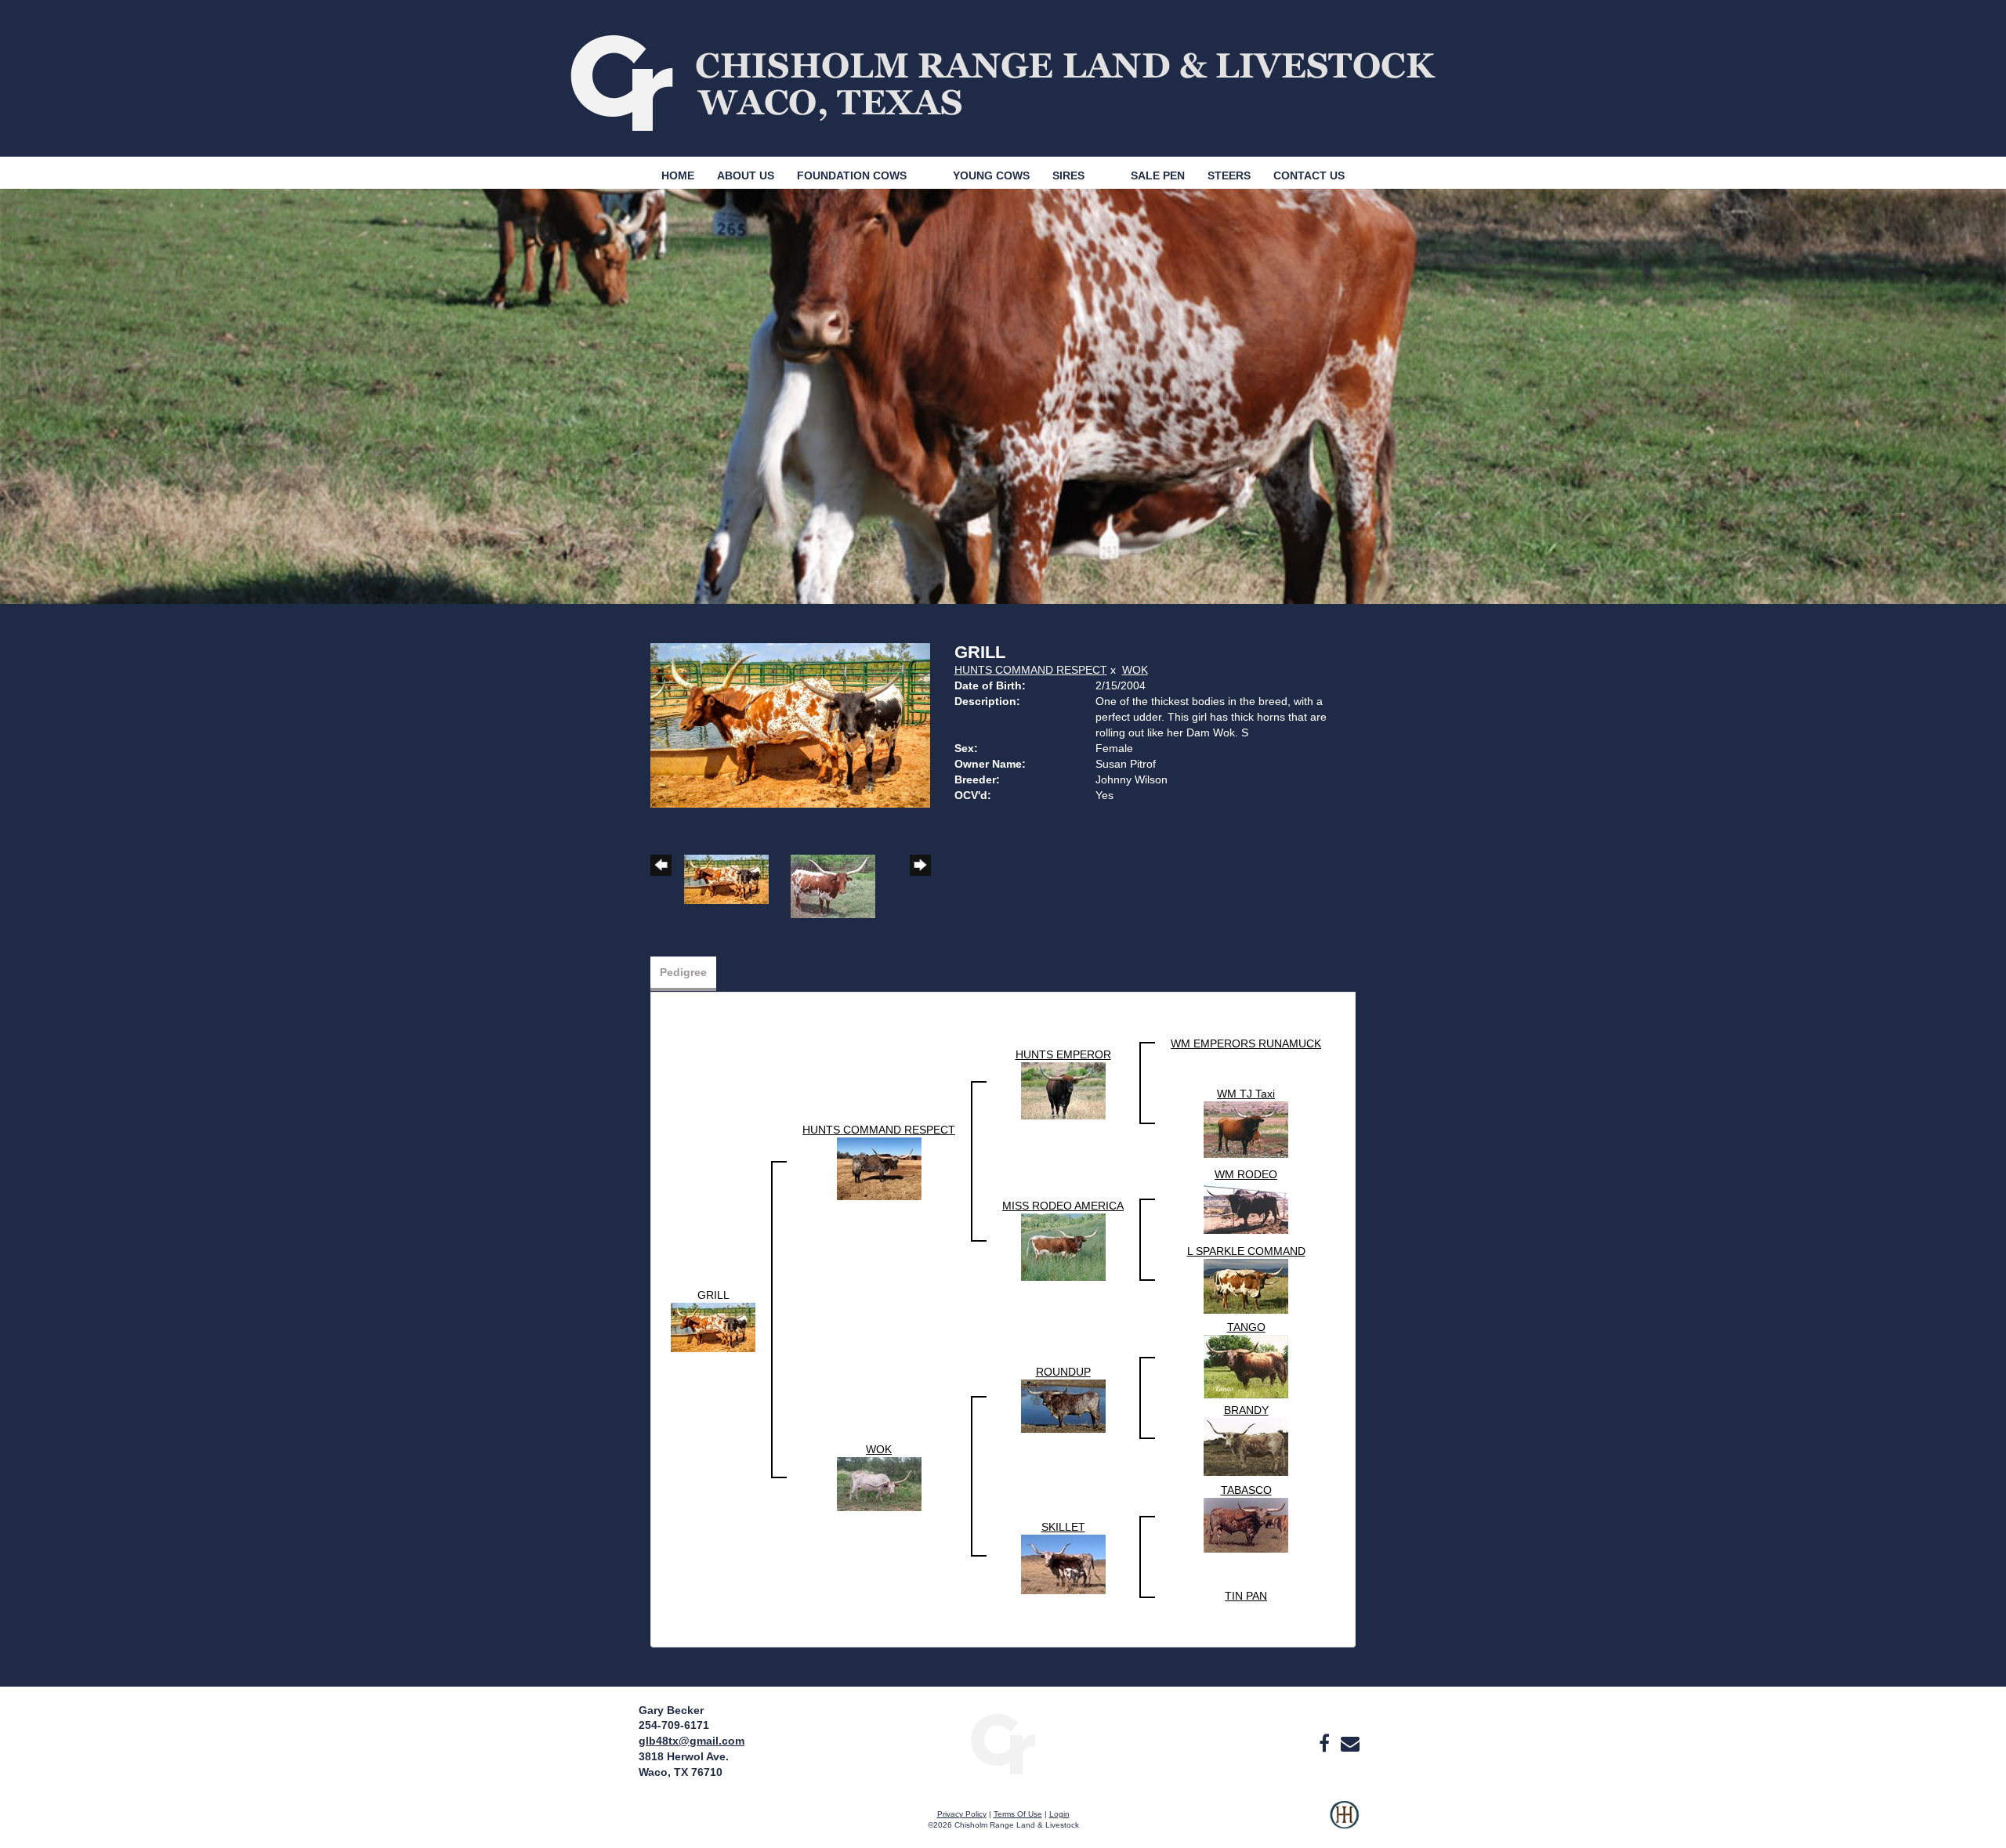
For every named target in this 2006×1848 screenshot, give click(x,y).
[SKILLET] (1063, 1564)
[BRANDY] (1246, 1446)
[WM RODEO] (1246, 1207)
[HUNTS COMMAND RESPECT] (879, 1168)
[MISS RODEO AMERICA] (1063, 1246)
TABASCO (1246, 1490)
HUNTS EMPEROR (1063, 1054)
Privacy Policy (962, 1814)
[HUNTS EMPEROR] (1063, 1090)
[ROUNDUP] (1063, 1405)
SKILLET (1063, 1527)
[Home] (1003, 1744)
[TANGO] (1246, 1366)
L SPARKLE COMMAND (1246, 1251)
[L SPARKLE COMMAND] (1246, 1286)
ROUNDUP (1063, 1372)
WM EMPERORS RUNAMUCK (1246, 1043)
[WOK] (879, 1484)
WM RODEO (1246, 1174)
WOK (1135, 670)
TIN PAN (1246, 1596)
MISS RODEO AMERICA (1063, 1206)
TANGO (1246, 1327)
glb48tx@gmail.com (692, 1741)
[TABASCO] (1246, 1524)
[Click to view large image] (790, 725)
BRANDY (1246, 1410)
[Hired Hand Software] (1344, 1824)
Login (1059, 1814)
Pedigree (683, 972)
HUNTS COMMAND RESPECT (1031, 670)
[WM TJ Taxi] (1246, 1129)
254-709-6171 (674, 1725)
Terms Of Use (1018, 1814)
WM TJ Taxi (1246, 1094)
